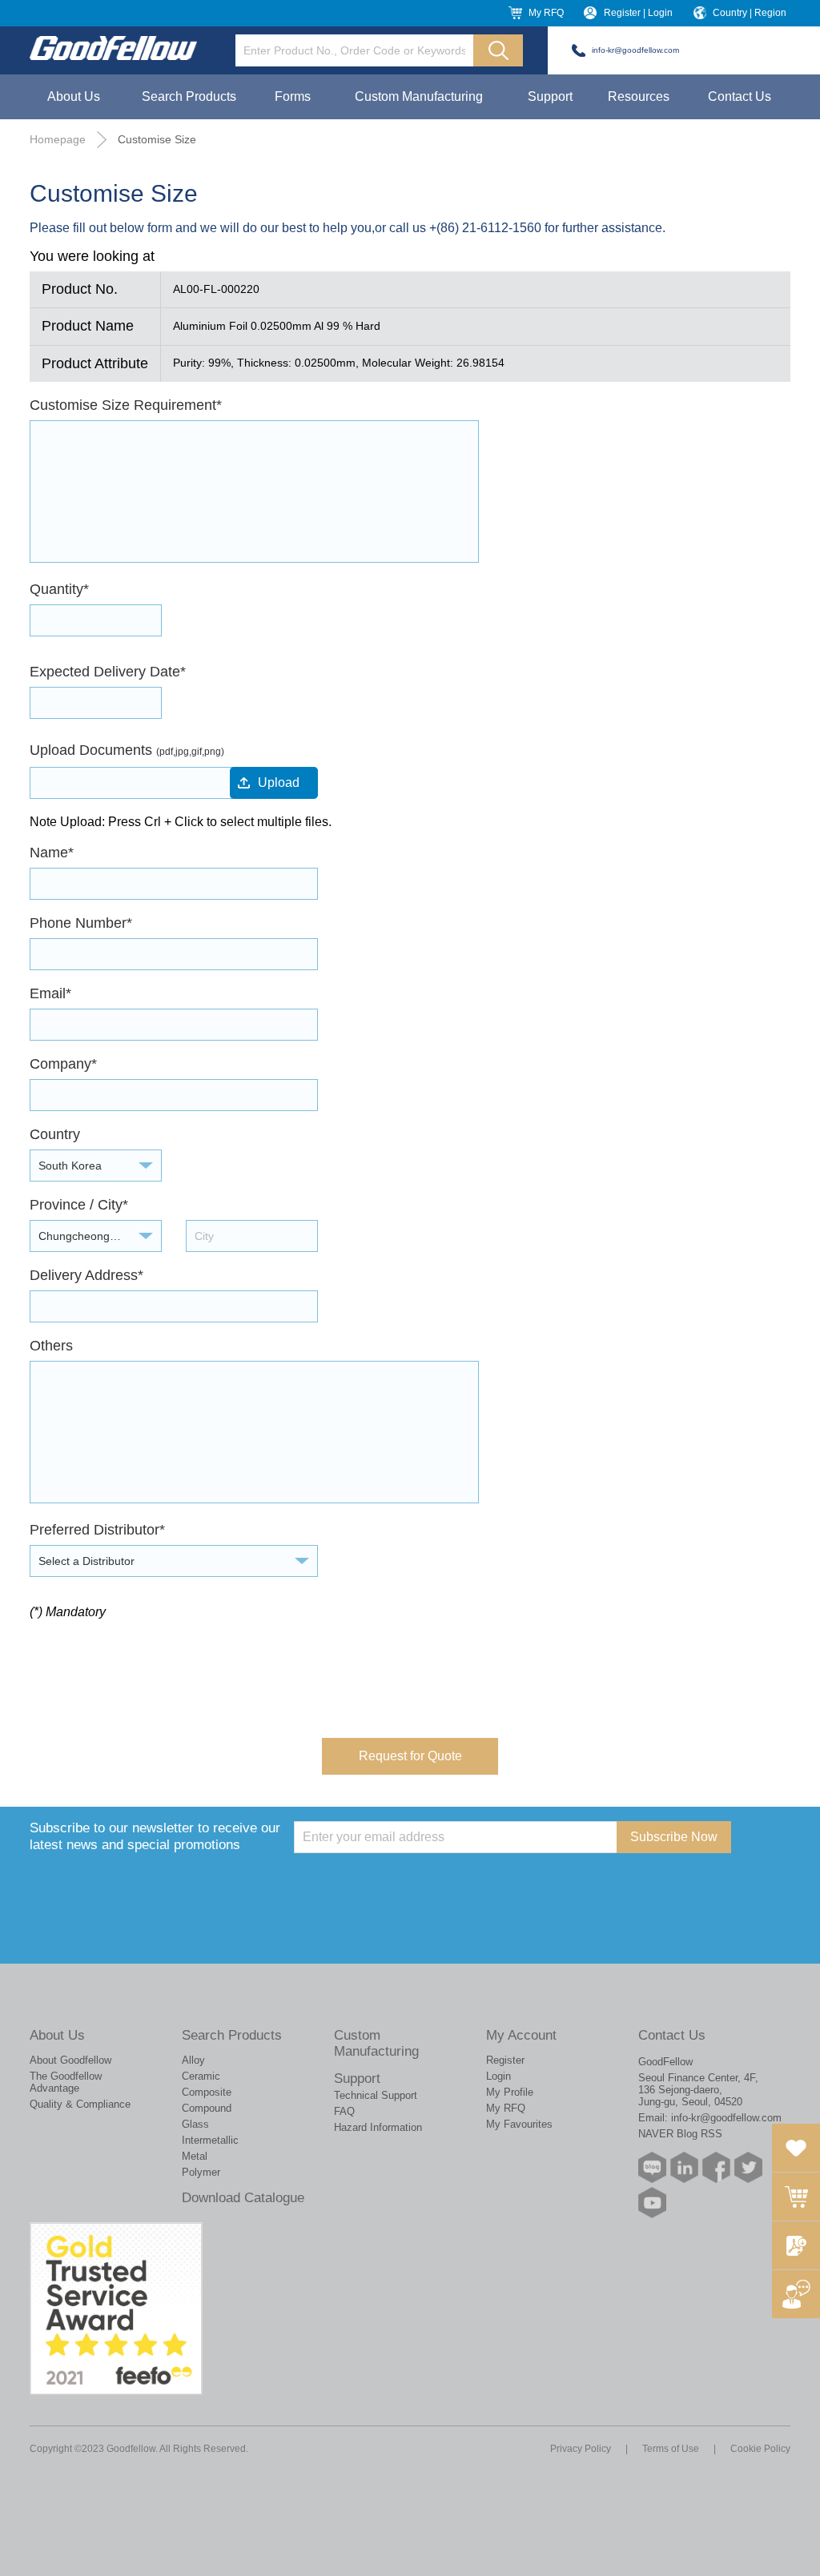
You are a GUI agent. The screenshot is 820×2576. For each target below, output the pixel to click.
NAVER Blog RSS (680, 2134)
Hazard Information (378, 2127)
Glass (195, 2124)
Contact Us (740, 96)
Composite (207, 2092)
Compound (207, 2108)
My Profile (510, 2092)
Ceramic (201, 2076)
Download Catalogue (243, 2198)
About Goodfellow (70, 2060)
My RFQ (546, 13)
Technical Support (376, 2095)
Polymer (201, 2172)
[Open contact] (796, 2294)
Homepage (58, 139)
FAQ (344, 2111)
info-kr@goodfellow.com (635, 50)
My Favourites (519, 2124)
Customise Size (157, 139)
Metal (195, 2156)
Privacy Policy (581, 2449)
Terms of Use (671, 2449)
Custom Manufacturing (419, 96)
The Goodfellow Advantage (66, 2082)
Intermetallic (210, 2140)
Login (498, 2076)
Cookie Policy (760, 2449)
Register (505, 2060)
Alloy (193, 2060)
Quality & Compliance (80, 2104)
